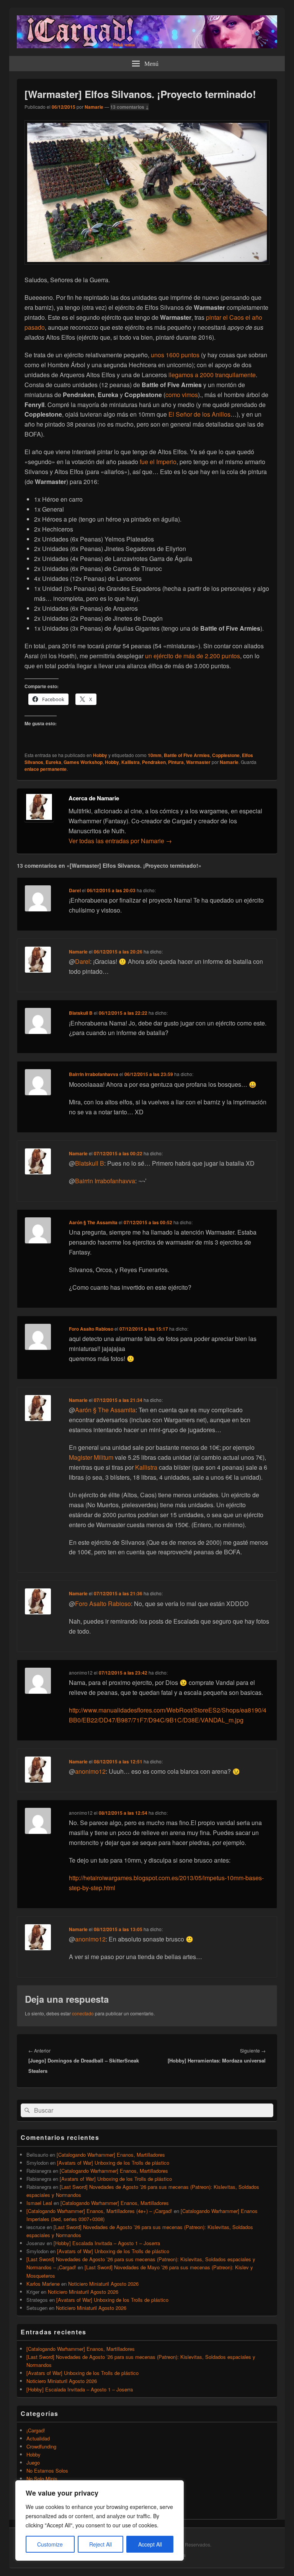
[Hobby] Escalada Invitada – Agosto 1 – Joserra (107, 2243)
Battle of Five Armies (187, 755)
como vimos (182, 395)
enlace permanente (46, 769)
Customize (50, 2544)
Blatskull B (81, 1013)
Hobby (100, 755)
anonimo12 (90, 1771)
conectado (83, 2013)
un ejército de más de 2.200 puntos (193, 656)
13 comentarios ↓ (130, 107)
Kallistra (131, 762)
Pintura (176, 762)
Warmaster (198, 762)
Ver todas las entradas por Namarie (120, 841)
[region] (100, 2520)
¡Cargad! (36, 2430)
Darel (75, 890)
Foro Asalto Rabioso (91, 1329)
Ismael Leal (39, 2203)
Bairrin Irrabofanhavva (94, 1074)
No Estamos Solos (47, 2471)
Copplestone (226, 755)
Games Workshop (83, 762)
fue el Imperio (158, 462)
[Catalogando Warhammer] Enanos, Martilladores (111, 2155)
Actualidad (38, 2438)
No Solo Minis (42, 2479)
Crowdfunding (41, 2446)
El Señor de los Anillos (199, 414)
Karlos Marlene (43, 2284)
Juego (33, 2462)
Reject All (100, 2544)
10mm (155, 755)
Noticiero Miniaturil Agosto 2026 (103, 2284)
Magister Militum (91, 1457)
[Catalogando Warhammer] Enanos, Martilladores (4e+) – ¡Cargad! (99, 2211)
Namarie (94, 107)
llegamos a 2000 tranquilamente (212, 375)
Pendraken (154, 762)
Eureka (53, 762)
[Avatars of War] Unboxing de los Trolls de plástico (113, 2163)
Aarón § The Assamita (93, 1222)
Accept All (150, 2544)
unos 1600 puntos (175, 355)
